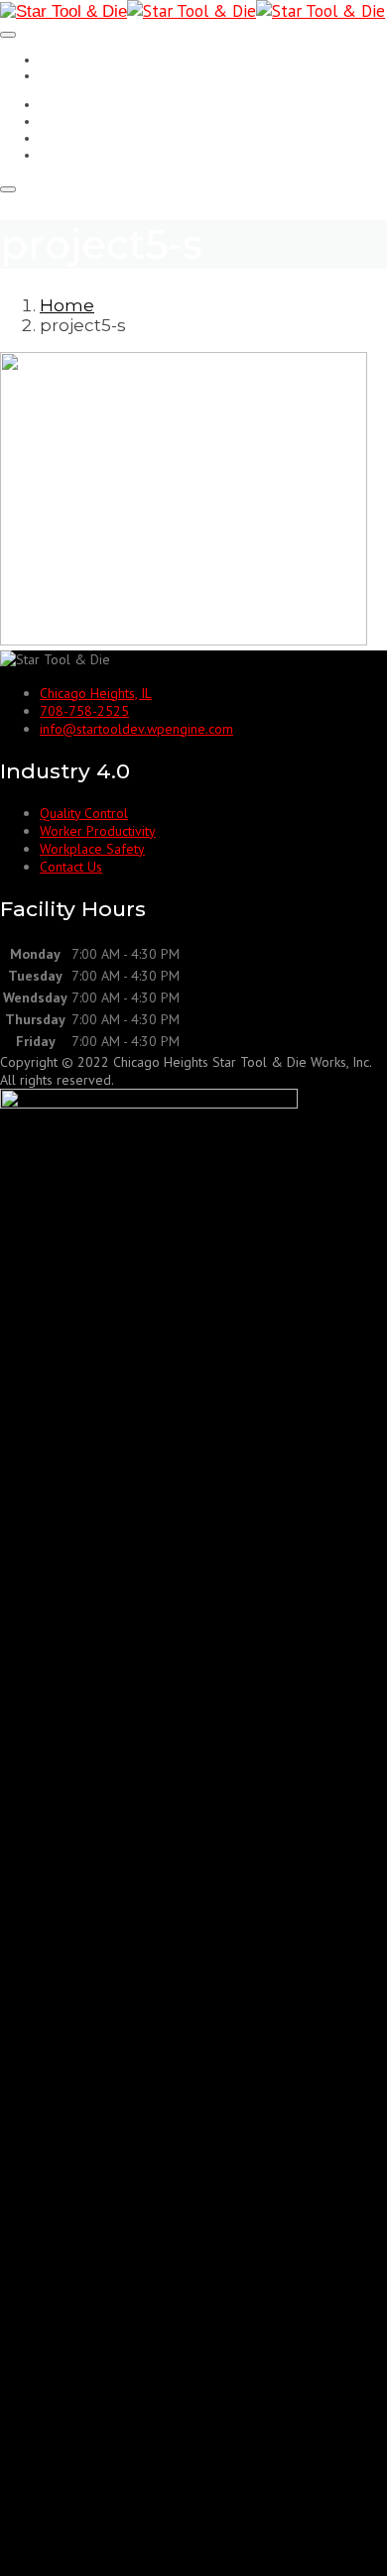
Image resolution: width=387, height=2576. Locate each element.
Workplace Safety (100, 138)
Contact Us (76, 155)
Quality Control (89, 104)
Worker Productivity (107, 121)
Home (67, 305)
